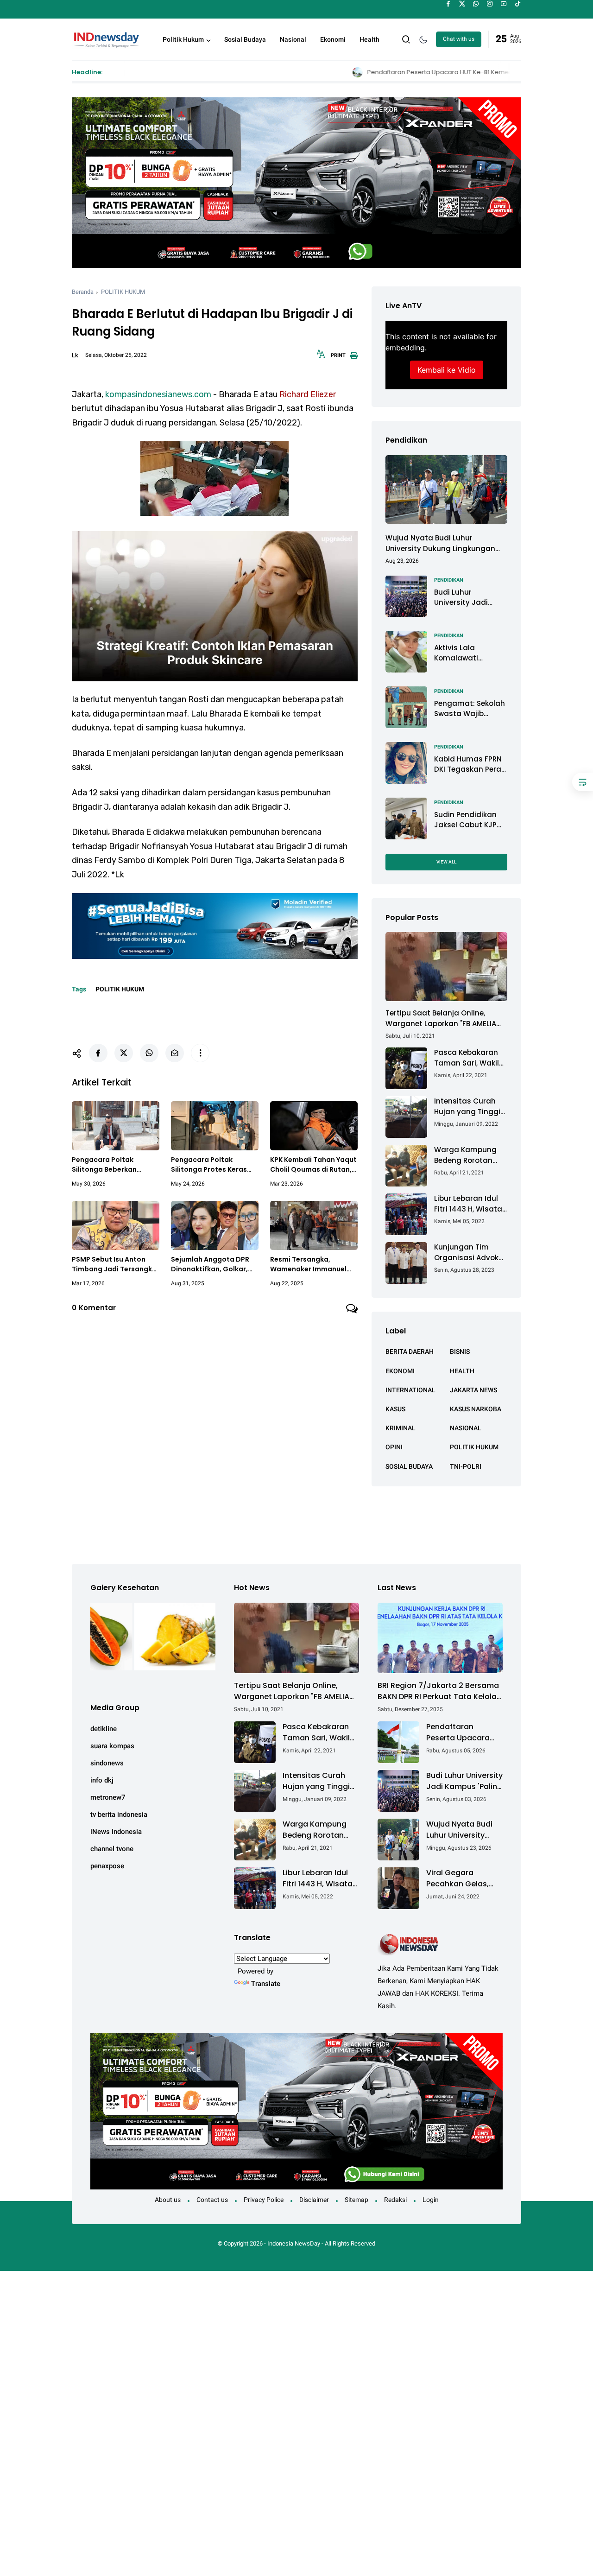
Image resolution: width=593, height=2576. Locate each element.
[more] (200, 1053)
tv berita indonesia (119, 1815)
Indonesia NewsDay (294, 2243)
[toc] (583, 782)
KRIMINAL (401, 1428)
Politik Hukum (183, 39)
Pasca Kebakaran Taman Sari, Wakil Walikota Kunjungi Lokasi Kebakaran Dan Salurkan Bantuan (467, 1058)
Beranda (83, 292)
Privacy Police (264, 2200)
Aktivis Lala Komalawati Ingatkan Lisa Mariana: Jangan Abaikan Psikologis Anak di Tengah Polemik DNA (468, 653)
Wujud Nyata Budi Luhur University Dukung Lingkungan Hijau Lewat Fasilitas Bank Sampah (440, 543)
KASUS (395, 1409)
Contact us (212, 2200)
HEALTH (462, 1370)
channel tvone (112, 1849)
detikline (104, 1729)
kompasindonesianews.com (158, 394)
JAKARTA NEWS (473, 1390)
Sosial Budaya (245, 39)
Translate (266, 1984)
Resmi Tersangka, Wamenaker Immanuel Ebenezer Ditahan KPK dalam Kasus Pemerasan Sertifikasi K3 (312, 1264)
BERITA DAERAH (410, 1351)
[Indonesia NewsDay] (106, 38)
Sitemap (356, 2200)
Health (369, 39)
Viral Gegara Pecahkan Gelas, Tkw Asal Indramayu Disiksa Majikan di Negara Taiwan (464, 1878)
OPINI (394, 1447)
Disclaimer (314, 2200)
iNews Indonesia (116, 1832)
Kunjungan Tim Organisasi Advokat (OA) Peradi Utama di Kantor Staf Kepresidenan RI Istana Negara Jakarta (470, 1253)
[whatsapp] (476, 4)
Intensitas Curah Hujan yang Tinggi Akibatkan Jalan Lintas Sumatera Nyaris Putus (467, 1107)
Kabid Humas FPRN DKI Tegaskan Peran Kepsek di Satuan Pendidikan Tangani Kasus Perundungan (470, 764)
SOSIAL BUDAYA (409, 1466)
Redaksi (395, 2200)
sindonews (107, 1763)
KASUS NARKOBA (476, 1409)
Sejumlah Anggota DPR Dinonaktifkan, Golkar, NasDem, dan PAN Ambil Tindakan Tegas (211, 1264)
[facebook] (448, 4)
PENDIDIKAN (449, 580)
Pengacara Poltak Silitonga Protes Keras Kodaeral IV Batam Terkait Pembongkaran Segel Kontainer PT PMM (212, 1165)
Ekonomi (333, 39)
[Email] (175, 1053)
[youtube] (504, 4)
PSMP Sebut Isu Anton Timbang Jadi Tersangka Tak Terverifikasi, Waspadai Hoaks (114, 1264)
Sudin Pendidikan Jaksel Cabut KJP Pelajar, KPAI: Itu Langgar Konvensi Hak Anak (467, 820)
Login (431, 2200)
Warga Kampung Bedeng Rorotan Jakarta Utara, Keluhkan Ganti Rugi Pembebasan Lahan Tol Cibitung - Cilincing (471, 1155)
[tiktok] (518, 4)
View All (446, 861)
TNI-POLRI (466, 1466)
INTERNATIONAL (410, 1390)
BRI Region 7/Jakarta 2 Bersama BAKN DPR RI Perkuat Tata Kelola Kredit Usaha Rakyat (438, 1691)
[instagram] (490, 4)
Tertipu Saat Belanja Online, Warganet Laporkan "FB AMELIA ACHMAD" (441, 1018)
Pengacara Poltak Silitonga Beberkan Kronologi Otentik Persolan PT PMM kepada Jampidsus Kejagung (114, 1165)
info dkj (102, 1780)
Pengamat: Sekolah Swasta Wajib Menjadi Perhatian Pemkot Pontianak (470, 708)
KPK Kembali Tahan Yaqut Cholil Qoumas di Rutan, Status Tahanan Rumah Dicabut (313, 1165)
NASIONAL (466, 1428)
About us (168, 2200)
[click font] (321, 357)
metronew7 (108, 1797)
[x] (462, 4)
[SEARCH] (406, 39)
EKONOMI (400, 1370)
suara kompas (112, 1746)
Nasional (293, 39)
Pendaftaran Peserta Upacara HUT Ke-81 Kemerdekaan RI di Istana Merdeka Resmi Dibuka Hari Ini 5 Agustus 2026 (382, 72)
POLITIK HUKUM (123, 292)
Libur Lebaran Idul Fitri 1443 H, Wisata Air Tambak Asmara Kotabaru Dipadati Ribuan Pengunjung (470, 1204)
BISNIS (460, 1351)
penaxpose (107, 1866)
